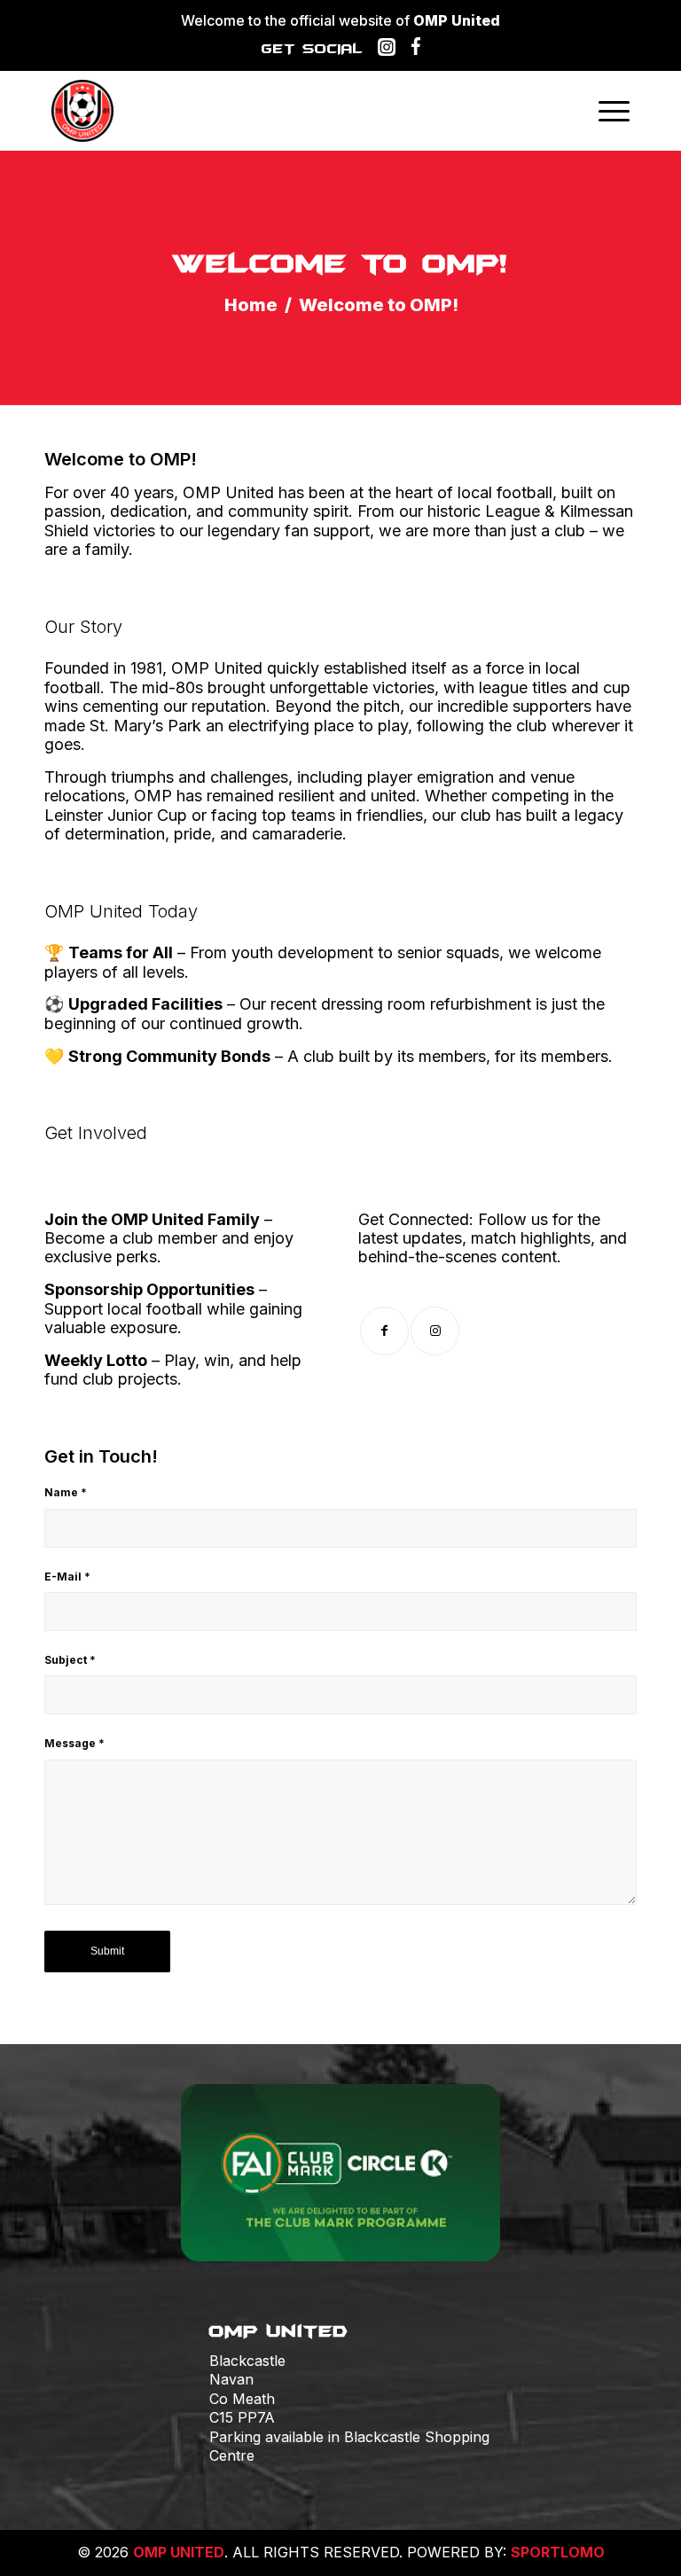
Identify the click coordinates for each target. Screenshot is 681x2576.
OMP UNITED (179, 2552)
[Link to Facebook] (384, 1331)
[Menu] (614, 111)
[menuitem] (614, 111)
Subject (70, 1660)
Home (251, 305)
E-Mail (67, 1577)
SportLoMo (558, 2552)
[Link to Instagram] (435, 1331)
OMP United (457, 20)
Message (74, 1743)
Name (66, 1492)
